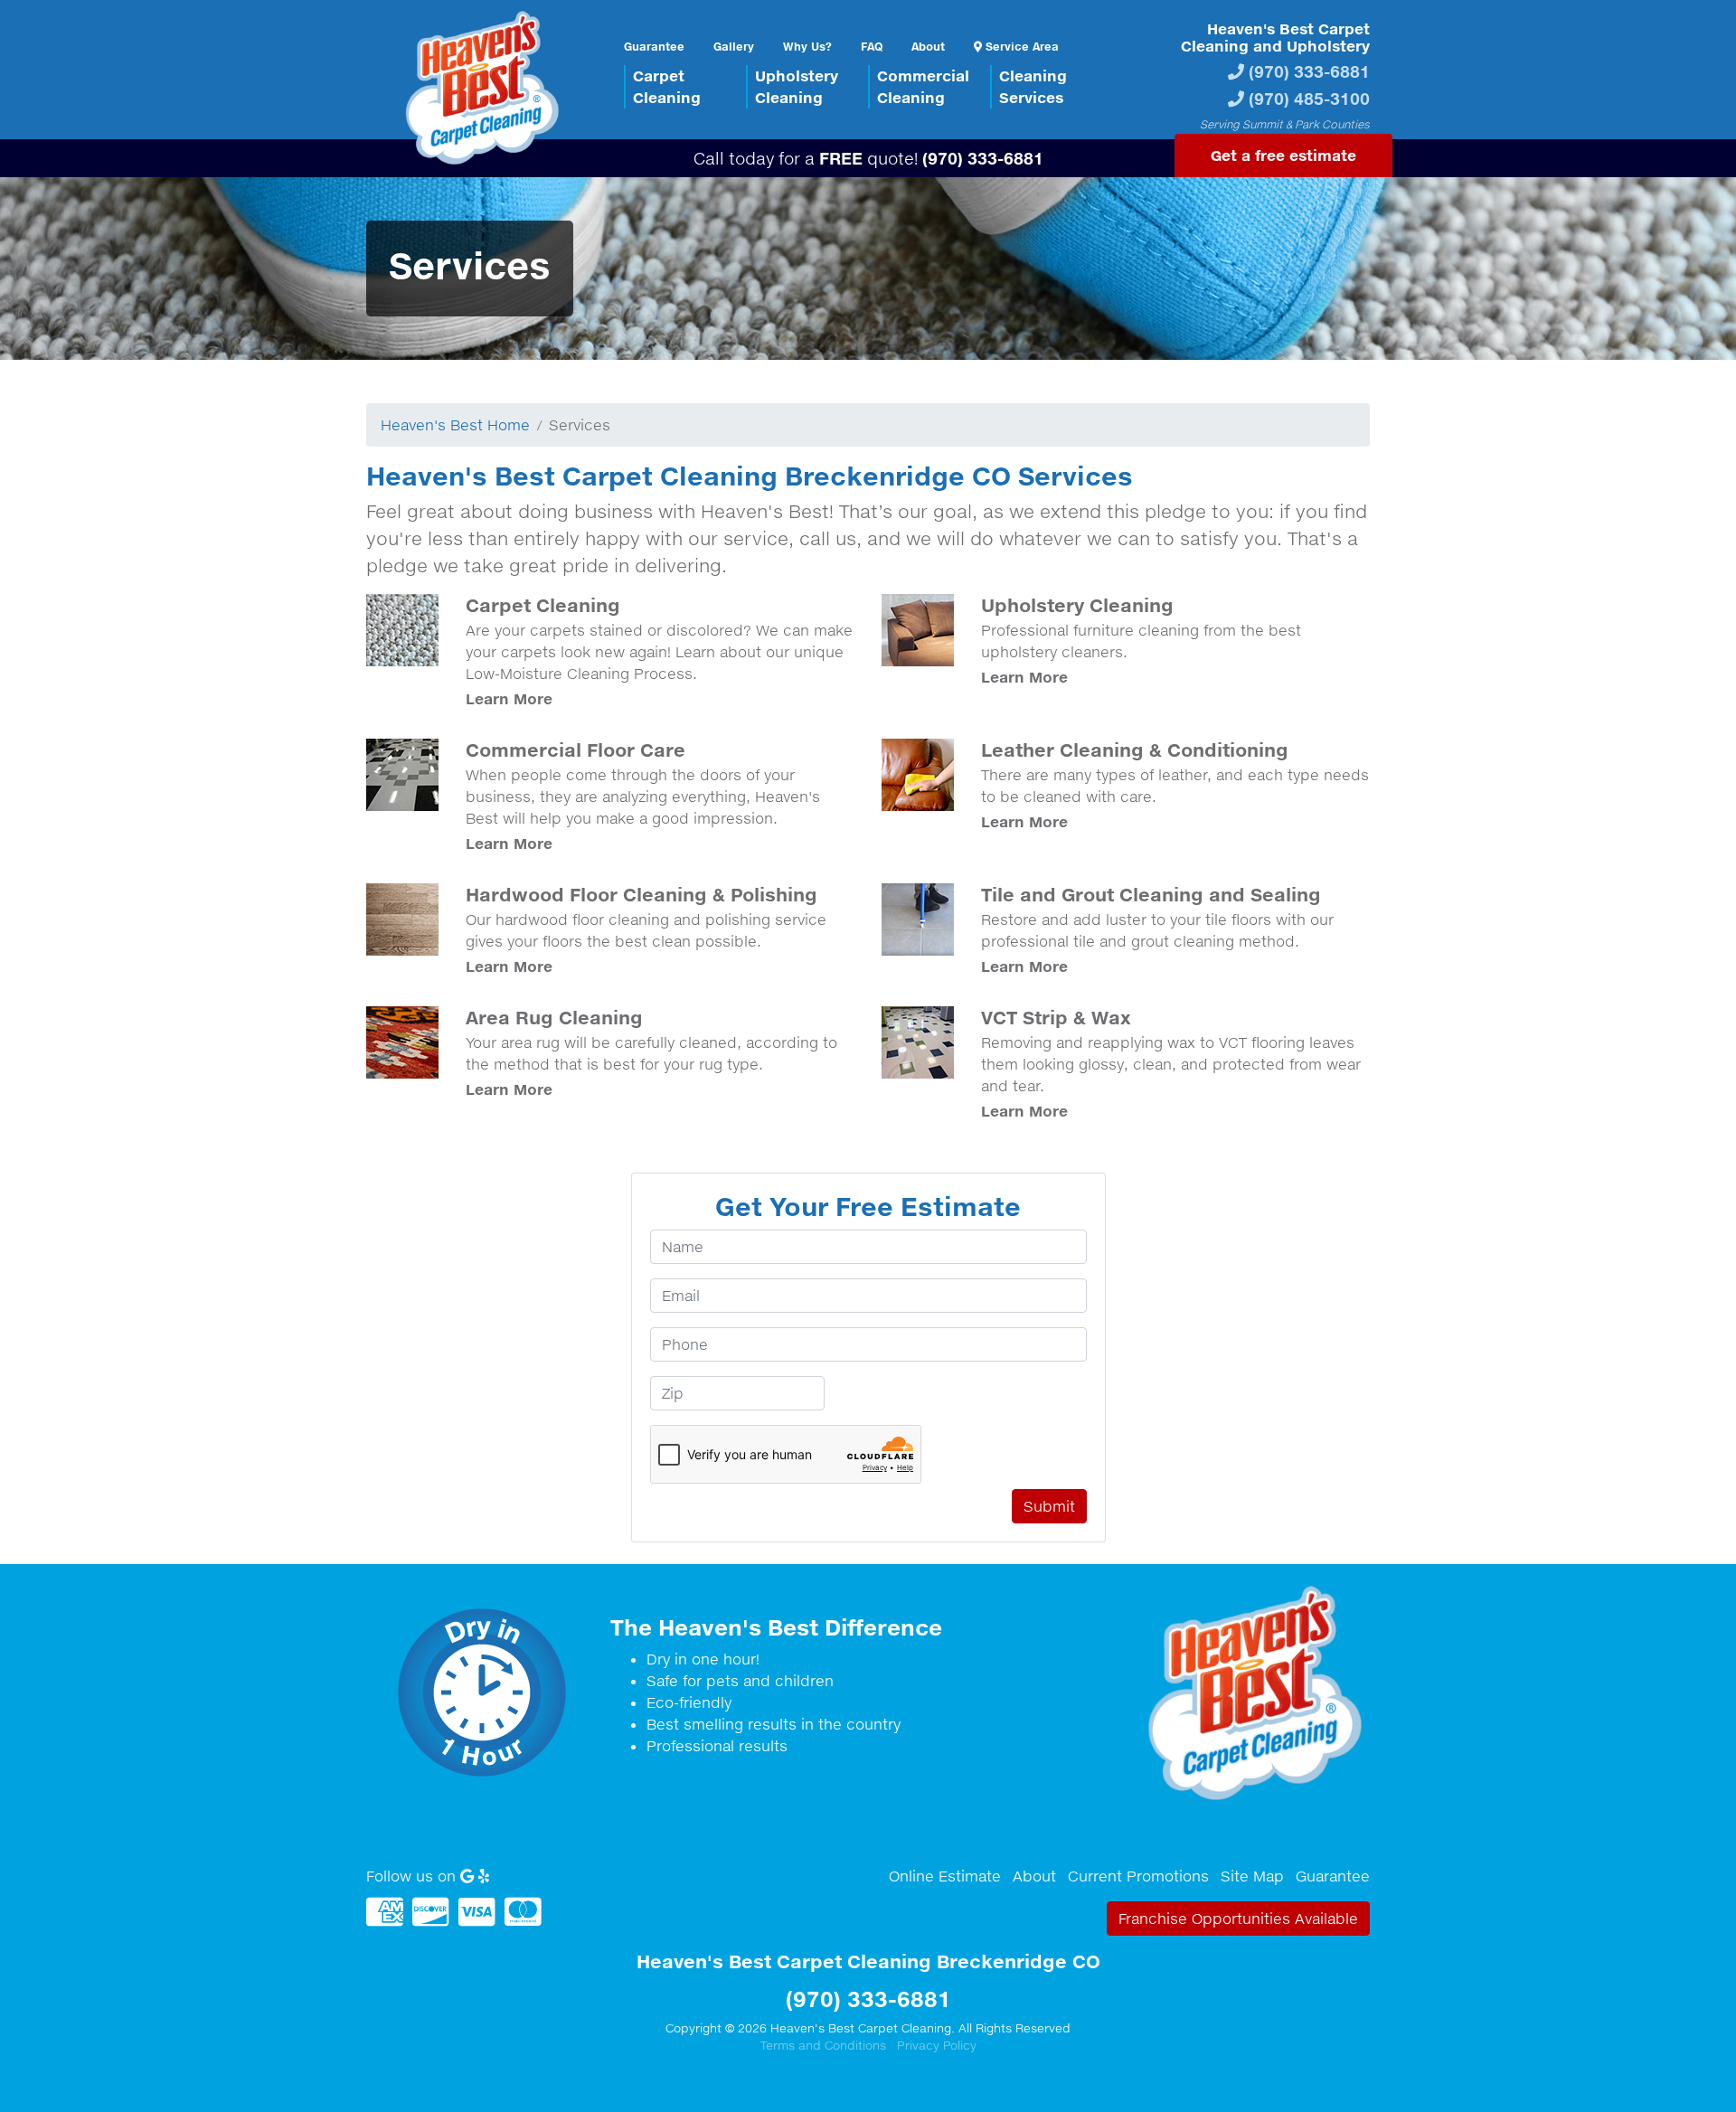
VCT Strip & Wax (1056, 1017)
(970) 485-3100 (1309, 98)
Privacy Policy (937, 2045)
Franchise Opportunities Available (1238, 1919)
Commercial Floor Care (576, 750)
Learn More (509, 698)
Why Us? (807, 46)
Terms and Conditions (823, 2045)
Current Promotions (1138, 1876)
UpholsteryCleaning (797, 86)
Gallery (734, 46)
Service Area (1020, 46)
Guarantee (654, 46)
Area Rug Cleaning (554, 1017)
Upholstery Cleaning (1077, 605)
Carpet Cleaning (543, 605)
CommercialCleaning (923, 86)
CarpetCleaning (667, 86)
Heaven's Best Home (455, 425)
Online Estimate (945, 1876)
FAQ (872, 46)
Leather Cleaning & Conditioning (1135, 750)
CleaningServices (1033, 86)
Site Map (1252, 1876)
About (928, 46)
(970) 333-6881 (1309, 71)
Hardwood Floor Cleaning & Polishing (642, 894)
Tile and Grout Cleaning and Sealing (1151, 894)
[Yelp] (484, 1876)
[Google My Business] (467, 1876)
